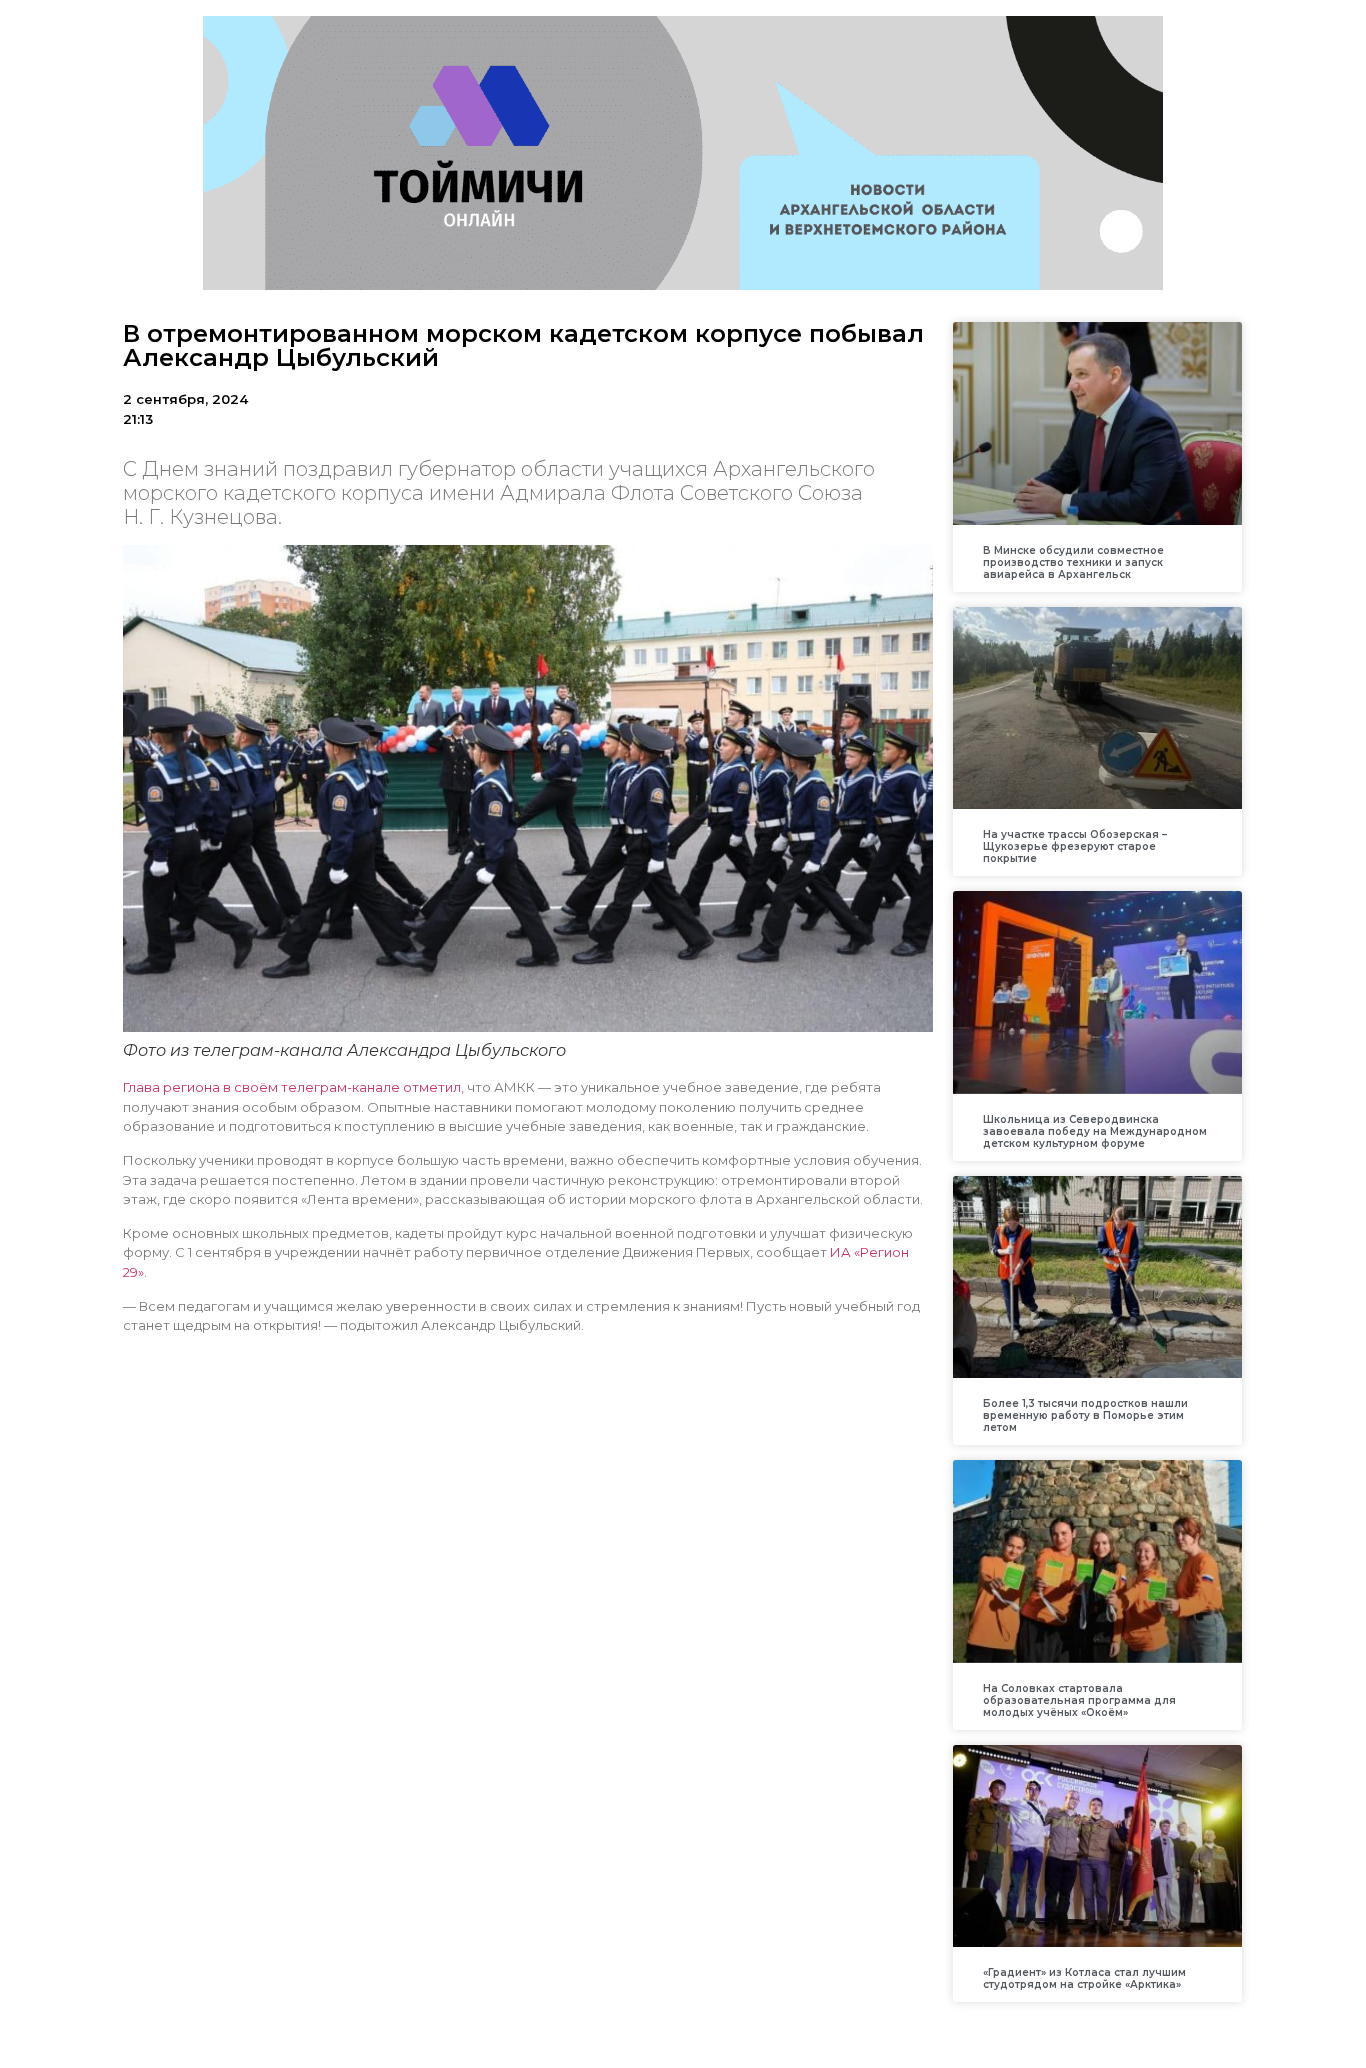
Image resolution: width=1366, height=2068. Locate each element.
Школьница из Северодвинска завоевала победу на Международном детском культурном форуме (1095, 1131)
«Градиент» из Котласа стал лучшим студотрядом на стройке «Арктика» (1084, 1978)
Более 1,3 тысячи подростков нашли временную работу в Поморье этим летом (1085, 1415)
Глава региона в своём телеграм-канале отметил (292, 1087)
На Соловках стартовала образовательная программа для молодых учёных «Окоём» (1079, 1700)
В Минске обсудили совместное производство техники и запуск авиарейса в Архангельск (1073, 562)
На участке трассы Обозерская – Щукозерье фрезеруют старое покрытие (1075, 846)
